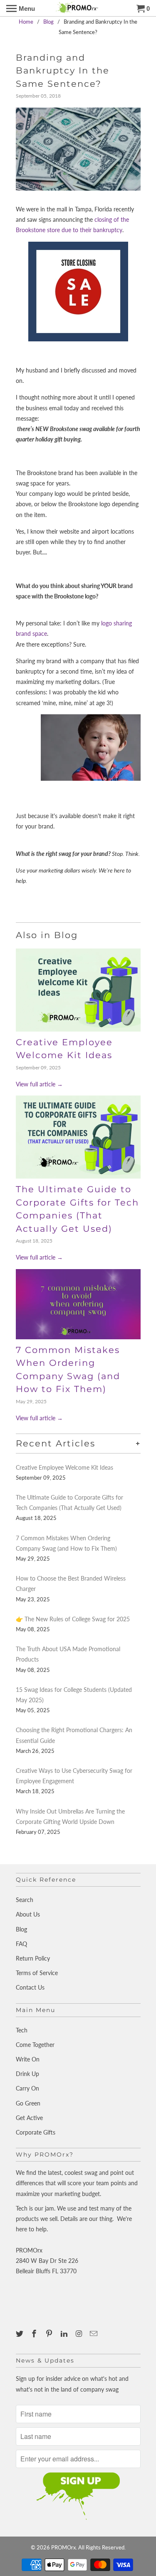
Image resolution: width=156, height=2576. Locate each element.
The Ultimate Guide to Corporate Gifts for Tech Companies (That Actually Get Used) (69, 1502)
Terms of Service (37, 1973)
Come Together (35, 2045)
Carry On (27, 2088)
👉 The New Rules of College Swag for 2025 (73, 1619)
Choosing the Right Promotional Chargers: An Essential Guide (74, 1735)
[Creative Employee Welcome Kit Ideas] (78, 990)
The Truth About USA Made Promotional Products (68, 1654)
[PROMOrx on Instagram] (80, 2333)
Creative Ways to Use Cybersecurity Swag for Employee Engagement (74, 1776)
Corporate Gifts (36, 2132)
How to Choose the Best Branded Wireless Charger (71, 1583)
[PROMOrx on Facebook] (35, 2333)
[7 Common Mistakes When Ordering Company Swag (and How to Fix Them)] (78, 1304)
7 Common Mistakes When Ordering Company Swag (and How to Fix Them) (66, 1543)
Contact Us (30, 1987)
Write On (28, 2059)
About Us (28, 1914)
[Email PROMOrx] (94, 2333)
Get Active (29, 2118)
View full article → (39, 1084)
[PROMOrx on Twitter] (20, 2333)
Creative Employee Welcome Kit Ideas (64, 1467)
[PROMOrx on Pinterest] (50, 2333)
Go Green (28, 2103)
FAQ (21, 1944)
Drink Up (27, 2074)
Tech (22, 2030)
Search (25, 1900)
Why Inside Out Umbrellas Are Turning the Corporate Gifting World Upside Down (70, 1816)
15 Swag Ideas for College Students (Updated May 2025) (74, 1695)
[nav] (21, 8)
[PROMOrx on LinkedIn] (65, 2333)
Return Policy (33, 1958)
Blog (21, 1929)
